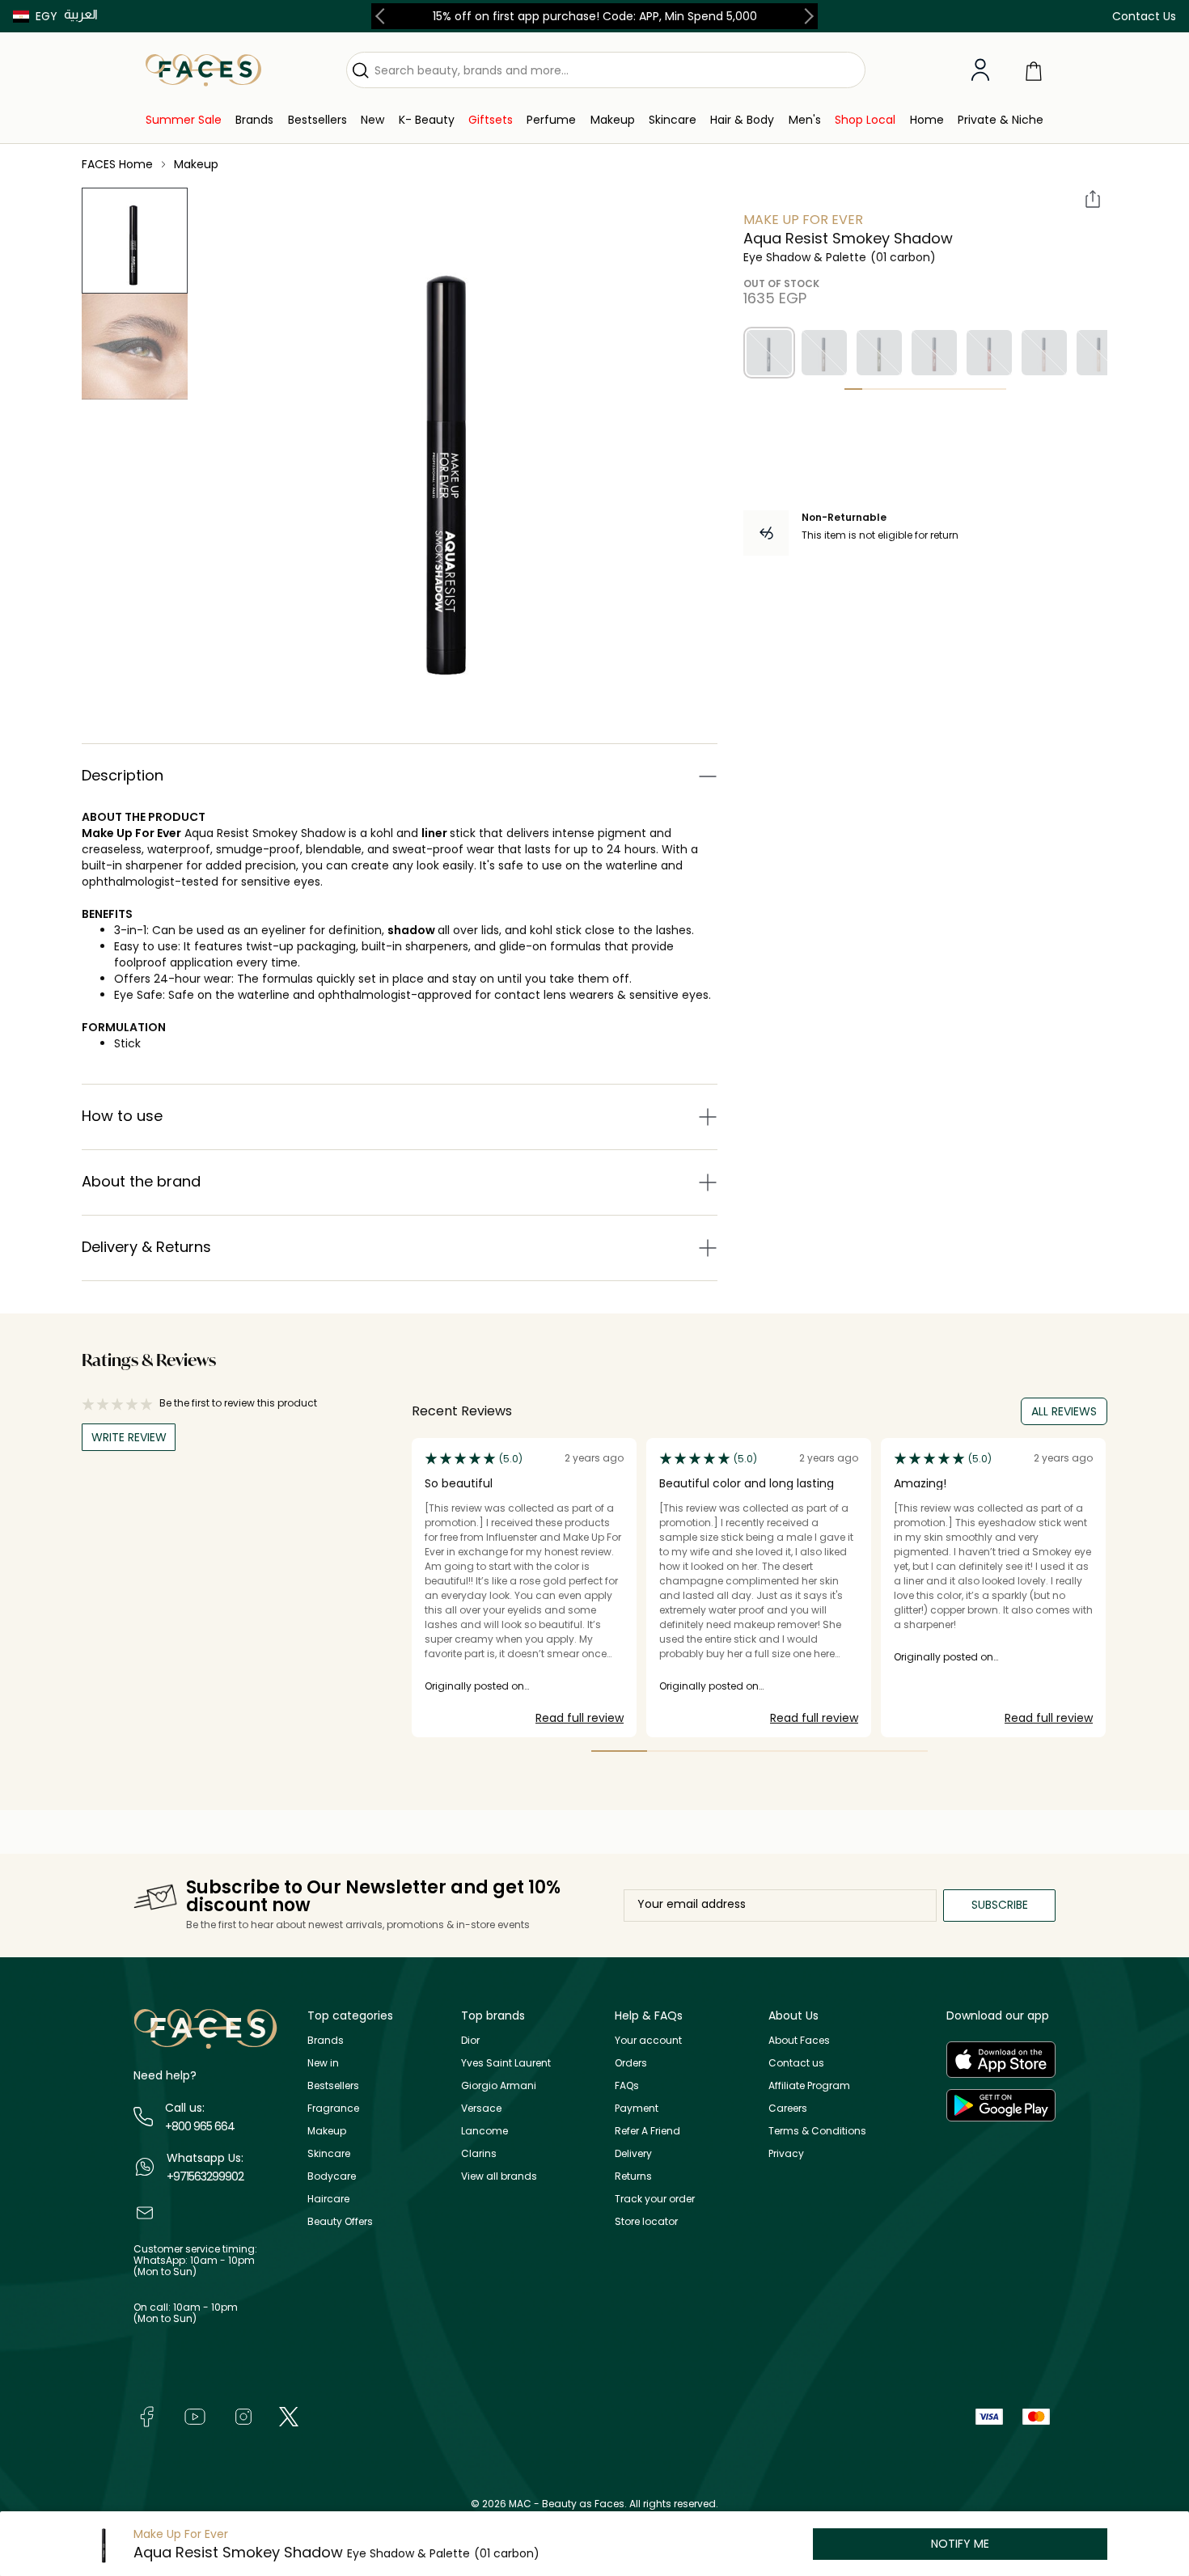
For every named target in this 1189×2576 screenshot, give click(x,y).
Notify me (960, 2544)
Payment (637, 2108)
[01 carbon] (769, 353)
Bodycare (332, 2176)
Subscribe (1000, 1905)
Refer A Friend (647, 2131)
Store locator (646, 2221)
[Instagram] (243, 2415)
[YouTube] (195, 2415)
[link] (184, 120)
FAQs (627, 2085)
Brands (326, 2040)
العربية (81, 14)
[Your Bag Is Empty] (1034, 70)
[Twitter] (289, 2415)
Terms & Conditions (817, 2131)
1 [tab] (853, 389)
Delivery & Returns (146, 1247)
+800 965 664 (200, 2126)
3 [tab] (889, 389)
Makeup (327, 2131)
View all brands (499, 2176)
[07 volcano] (989, 353)
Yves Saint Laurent (506, 2063)
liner (436, 833)
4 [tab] (908, 389)
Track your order (655, 2199)
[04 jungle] (879, 353)
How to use (122, 1116)
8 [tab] (980, 389)
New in (323, 2063)
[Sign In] (980, 70)
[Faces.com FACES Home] (203, 69)
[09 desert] (1099, 353)
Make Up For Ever (131, 833)
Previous (383, 16)
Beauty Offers (340, 2221)
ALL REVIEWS (1064, 1411)
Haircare (328, 2199)
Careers (788, 2108)
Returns (633, 2176)
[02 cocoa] (824, 353)
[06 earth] (934, 353)
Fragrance (333, 2108)
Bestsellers (333, 2085)
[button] (35, 16)
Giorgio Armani (499, 2085)
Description (123, 775)
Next (806, 16)
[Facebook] (146, 2415)
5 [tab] (925, 389)
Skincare (329, 2153)
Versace (481, 2108)
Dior (470, 2040)
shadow (413, 930)
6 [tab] (943, 389)
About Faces (799, 2040)
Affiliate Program (809, 2085)
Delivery (633, 2153)
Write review (129, 1437)
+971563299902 (205, 2176)
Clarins (479, 2153)
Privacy (786, 2153)
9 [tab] (997, 389)
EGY (47, 16)
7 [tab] (961, 389)
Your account (648, 2040)
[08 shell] (1044, 353)
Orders (631, 2063)
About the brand (141, 1181)
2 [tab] (871, 389)
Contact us (796, 2063)
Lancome (484, 2131)
